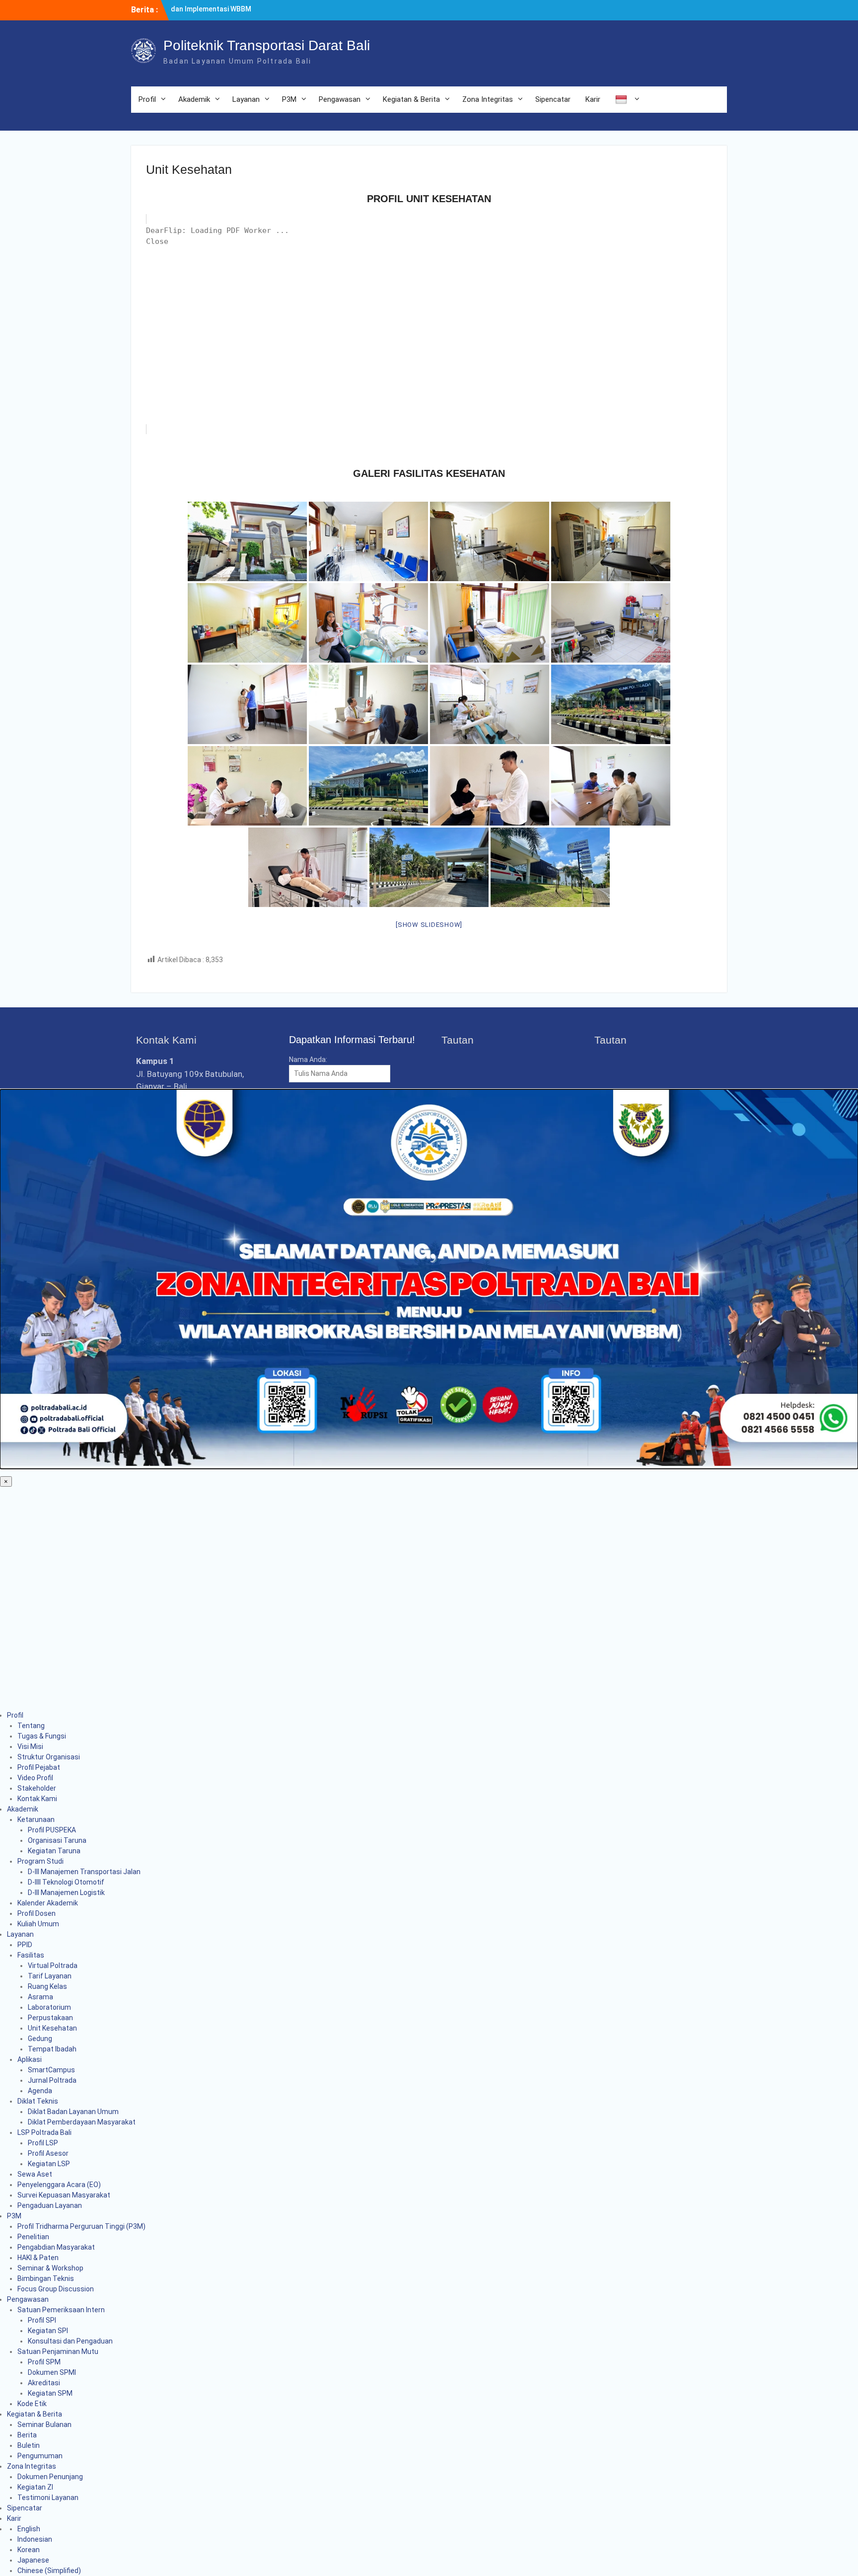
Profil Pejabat (39, 1767)
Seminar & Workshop (50, 2268)
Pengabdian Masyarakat (56, 2247)
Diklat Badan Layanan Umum (73, 2112)
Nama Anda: (308, 1060)
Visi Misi (30, 1746)
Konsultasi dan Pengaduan (70, 2341)
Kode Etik (32, 2404)
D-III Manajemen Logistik (66, 1893)
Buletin (29, 2445)
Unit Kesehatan (52, 2028)
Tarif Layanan (50, 1976)
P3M (289, 99)
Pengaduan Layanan (50, 2205)
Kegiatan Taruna (54, 1851)
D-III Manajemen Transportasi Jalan (84, 1872)
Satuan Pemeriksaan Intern (61, 2310)
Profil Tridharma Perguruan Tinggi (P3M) (81, 2226)
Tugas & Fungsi (42, 1736)
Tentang (31, 1726)
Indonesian (35, 2539)
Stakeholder (37, 1788)
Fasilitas (31, 1955)
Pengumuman (40, 2456)
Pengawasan (340, 99)
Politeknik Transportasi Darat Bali (267, 45)
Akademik (194, 99)
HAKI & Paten (38, 2258)
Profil (147, 99)
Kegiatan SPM (50, 2393)
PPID (25, 1945)
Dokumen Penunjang (50, 2477)
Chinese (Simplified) (49, 2571)
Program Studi (40, 1861)
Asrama (40, 1997)
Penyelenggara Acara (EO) (59, 2185)
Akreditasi (44, 2383)
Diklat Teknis (38, 2101)
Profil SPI (42, 2320)
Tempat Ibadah (52, 2049)
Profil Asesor (48, 2153)
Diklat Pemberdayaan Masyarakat (82, 2122)
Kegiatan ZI (35, 2487)
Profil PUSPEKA (52, 1830)
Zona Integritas (488, 99)
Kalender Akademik (48, 1903)
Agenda (40, 2091)
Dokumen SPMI (52, 2372)
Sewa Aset (35, 2174)
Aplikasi (30, 2059)
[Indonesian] (626, 100)
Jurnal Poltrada (52, 2080)
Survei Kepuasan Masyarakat (64, 2195)
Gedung (40, 2039)
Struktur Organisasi (49, 1757)
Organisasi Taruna (57, 1840)
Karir (593, 99)
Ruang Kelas (47, 1986)
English (29, 2529)
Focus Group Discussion (56, 2289)
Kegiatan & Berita (411, 99)
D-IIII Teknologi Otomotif (66, 1882)
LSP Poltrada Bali (44, 2132)
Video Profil (35, 1778)
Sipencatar (553, 99)
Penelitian (33, 2237)
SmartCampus (51, 2070)
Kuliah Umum (38, 1924)
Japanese (33, 2560)
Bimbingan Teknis (46, 2278)
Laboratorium (49, 2007)
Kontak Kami (37, 1799)
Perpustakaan (50, 2018)
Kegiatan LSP (49, 2164)
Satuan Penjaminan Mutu (58, 2351)
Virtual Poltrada (53, 1966)
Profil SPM (44, 2362)
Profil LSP (43, 2143)
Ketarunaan (36, 1819)
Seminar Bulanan (44, 2424)
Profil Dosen (36, 1913)
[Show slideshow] (429, 925)
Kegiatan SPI (48, 2331)
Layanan (246, 99)
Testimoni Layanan (48, 2498)
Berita (27, 2435)
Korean (29, 2550)
